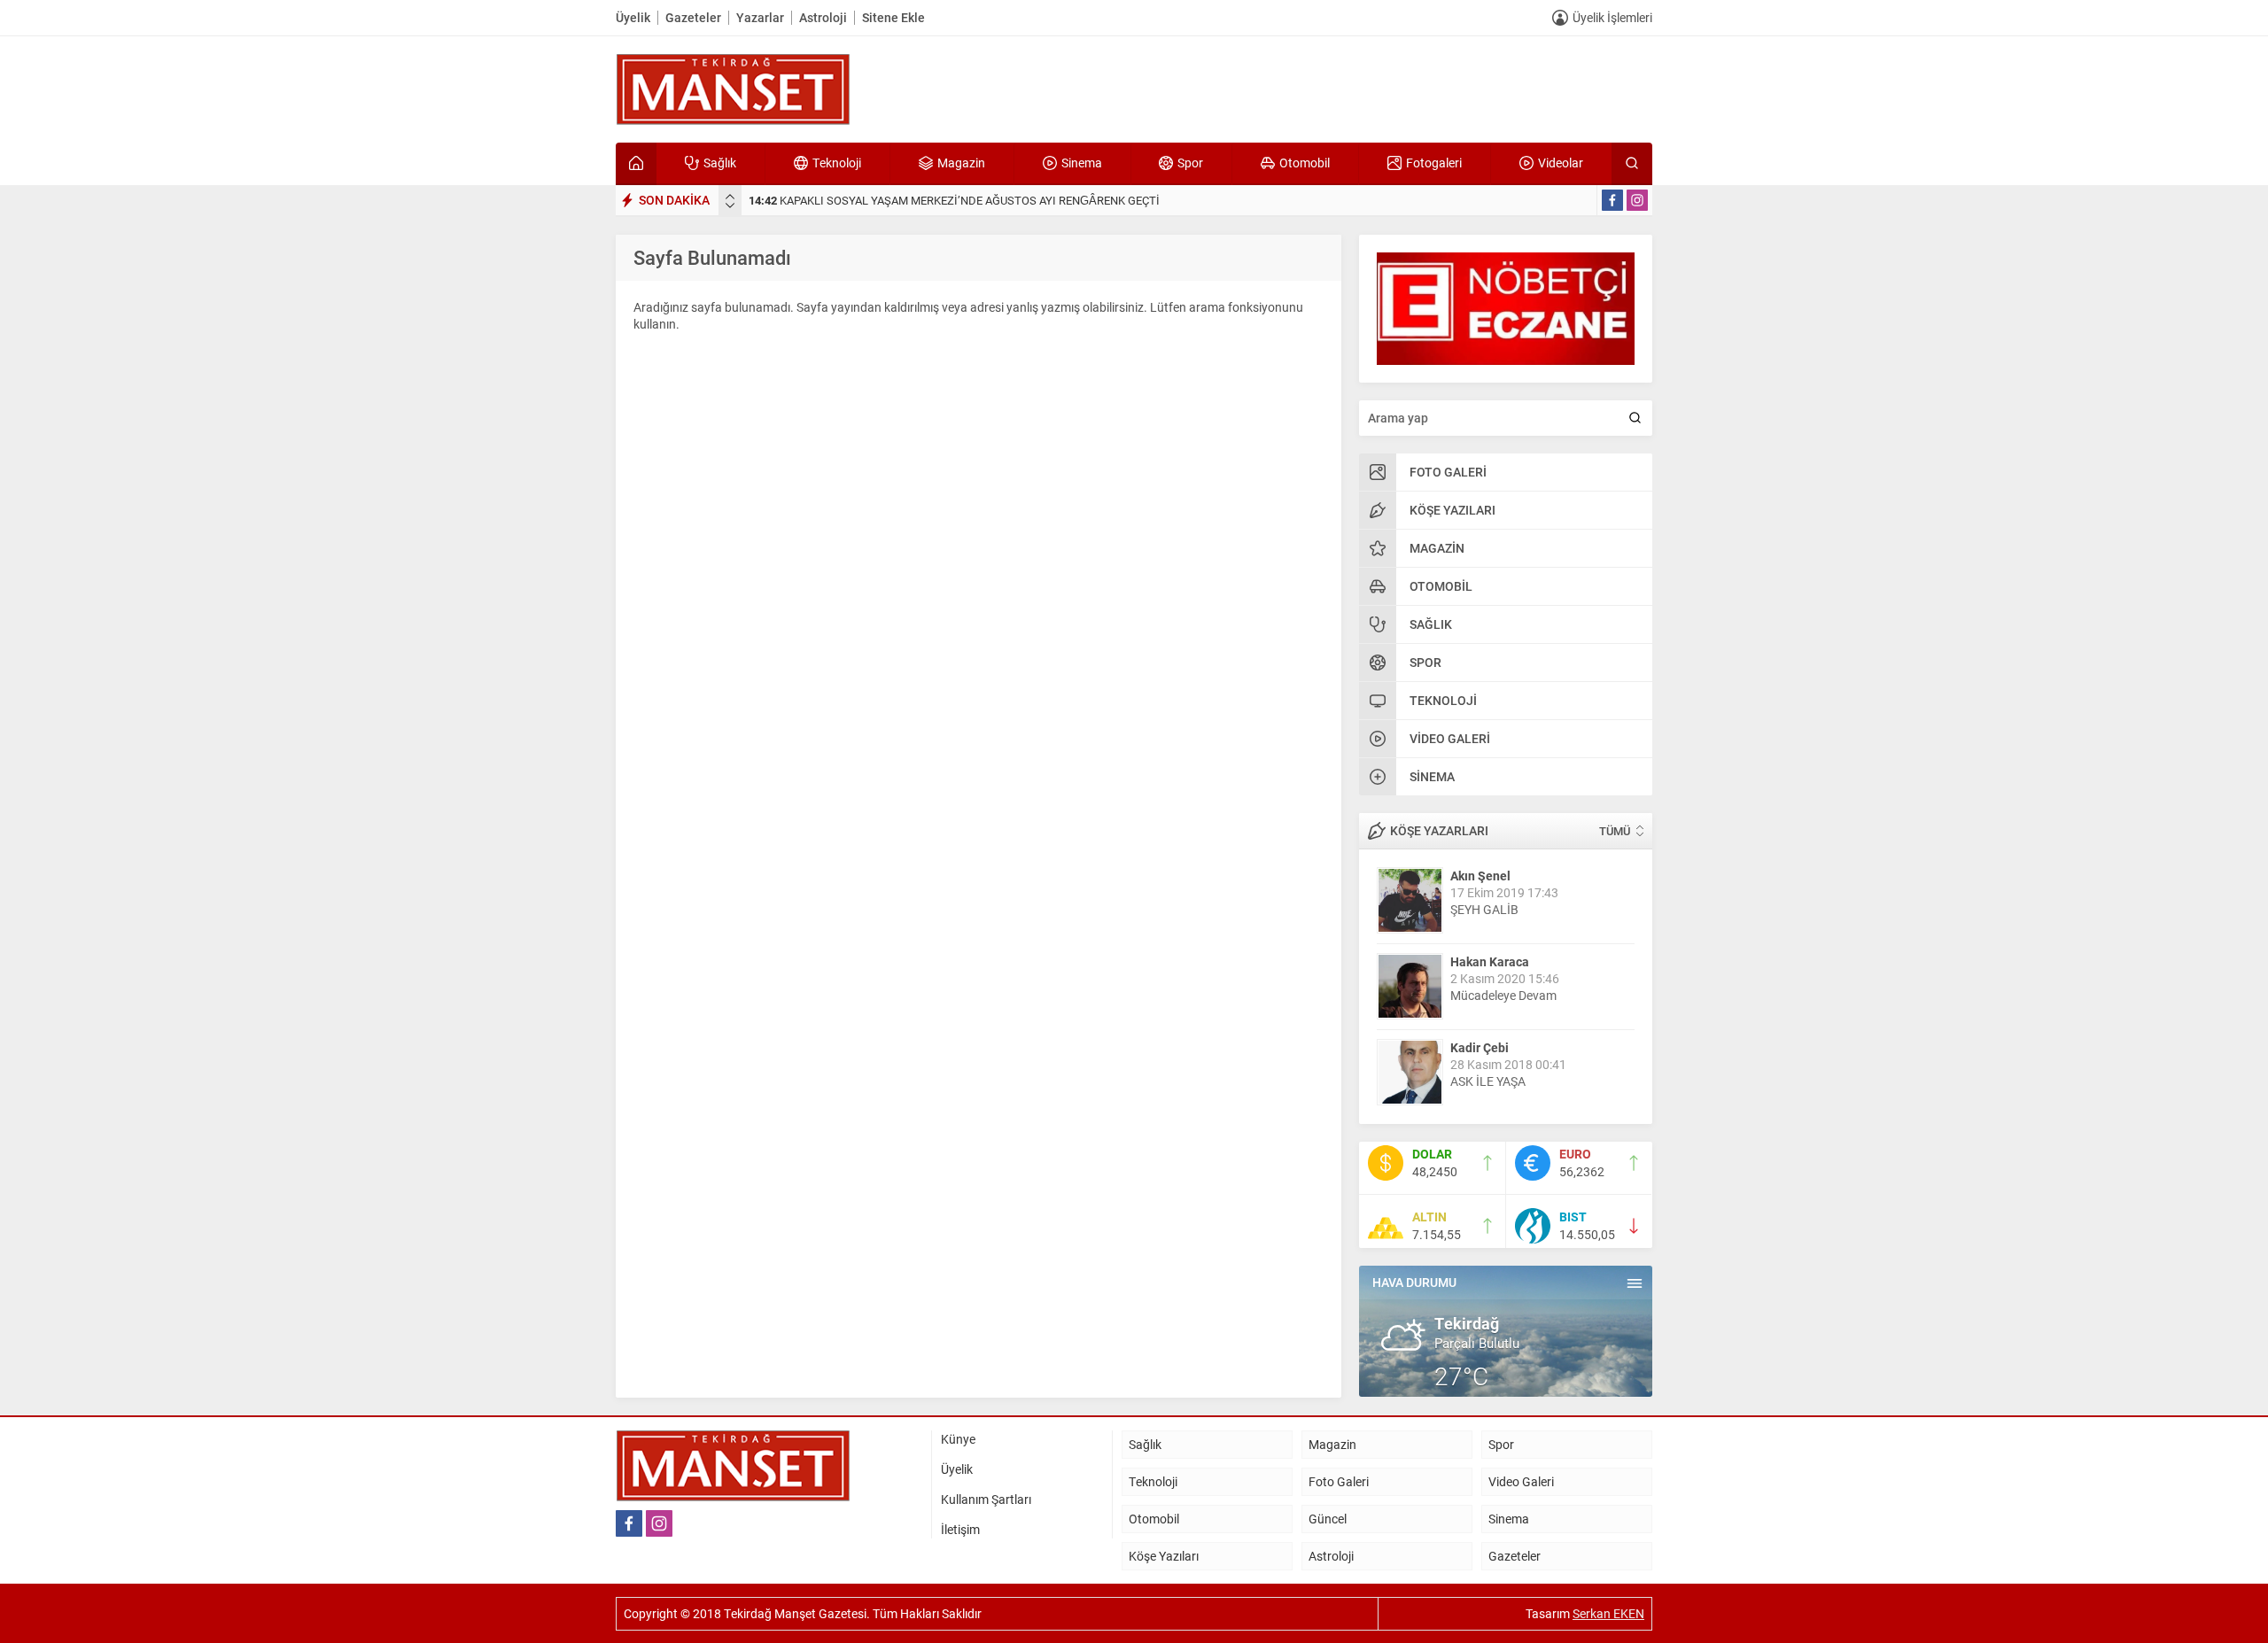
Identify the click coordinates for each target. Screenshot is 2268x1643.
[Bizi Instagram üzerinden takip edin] (1637, 200)
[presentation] (730, 197)
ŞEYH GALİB (1484, 868)
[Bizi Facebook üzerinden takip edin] (1612, 200)
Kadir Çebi (1480, 1006)
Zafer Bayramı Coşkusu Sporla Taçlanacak (871, 200)
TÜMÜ (1615, 831)
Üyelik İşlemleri (1612, 17)
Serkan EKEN (1608, 1613)
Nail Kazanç (1484, 1092)
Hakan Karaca (1490, 920)
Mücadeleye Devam (1503, 953)
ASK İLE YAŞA (1488, 1039)
